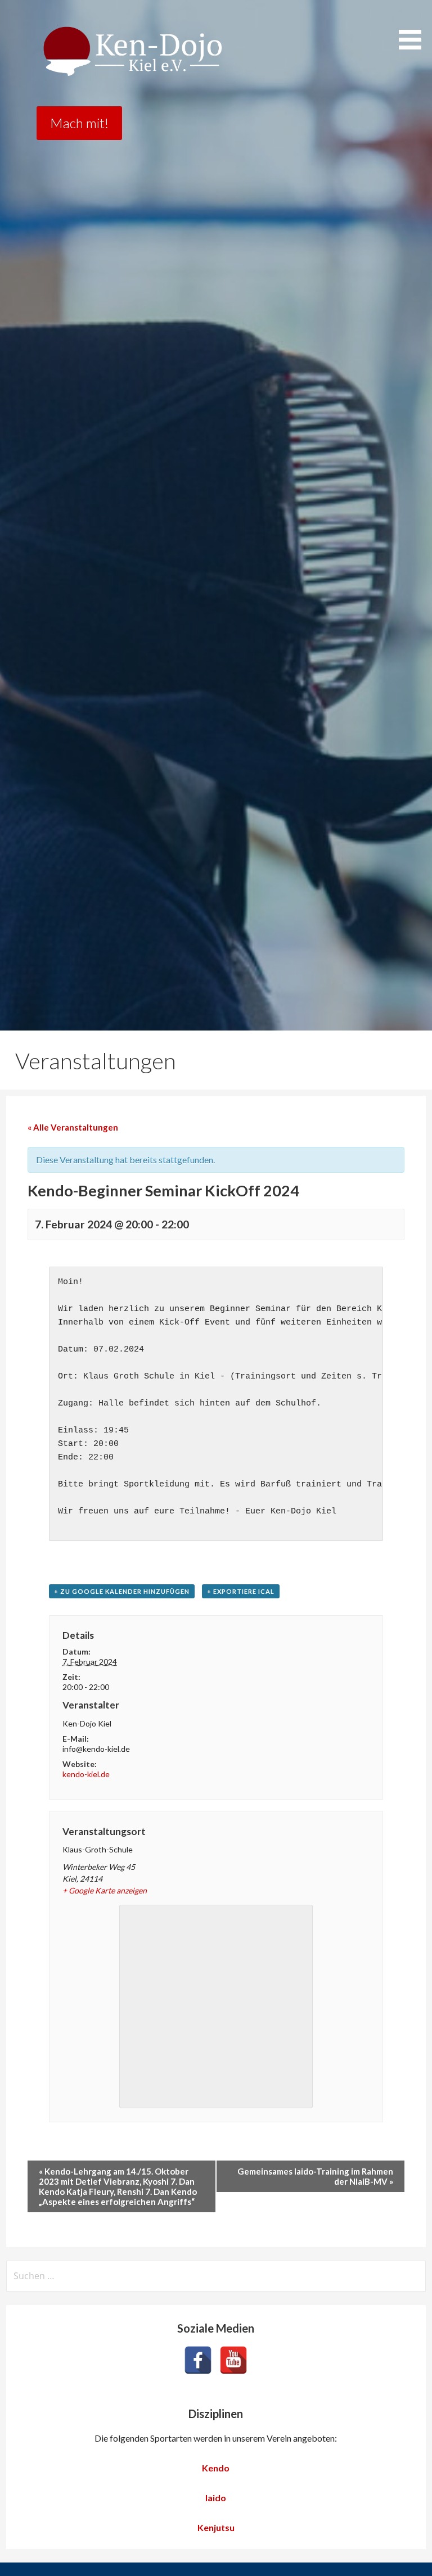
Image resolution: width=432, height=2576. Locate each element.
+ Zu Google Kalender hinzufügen (122, 1591)
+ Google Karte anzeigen (105, 1890)
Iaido (216, 2498)
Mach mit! (79, 123)
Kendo (216, 2468)
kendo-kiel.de (86, 1774)
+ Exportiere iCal (241, 1591)
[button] (414, 27)
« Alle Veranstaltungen (73, 1127)
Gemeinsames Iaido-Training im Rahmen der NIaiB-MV (315, 2176)
